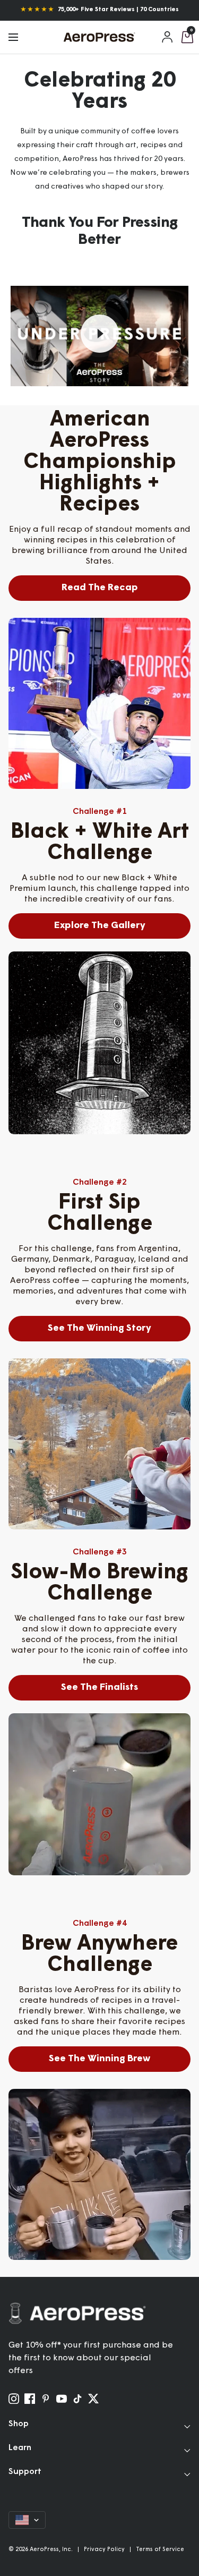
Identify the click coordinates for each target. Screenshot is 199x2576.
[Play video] (100, 334)
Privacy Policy (104, 2550)
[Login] (168, 37)
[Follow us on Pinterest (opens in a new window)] (46, 2399)
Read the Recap (100, 588)
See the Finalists (99, 1688)
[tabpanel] (99, 703)
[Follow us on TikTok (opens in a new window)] (77, 2399)
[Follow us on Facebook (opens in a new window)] (30, 2399)
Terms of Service (160, 2550)
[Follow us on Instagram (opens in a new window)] (14, 2399)
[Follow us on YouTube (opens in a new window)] (62, 2399)
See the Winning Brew (99, 2059)
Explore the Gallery (100, 926)
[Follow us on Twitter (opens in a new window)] (93, 2399)
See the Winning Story (99, 1329)
